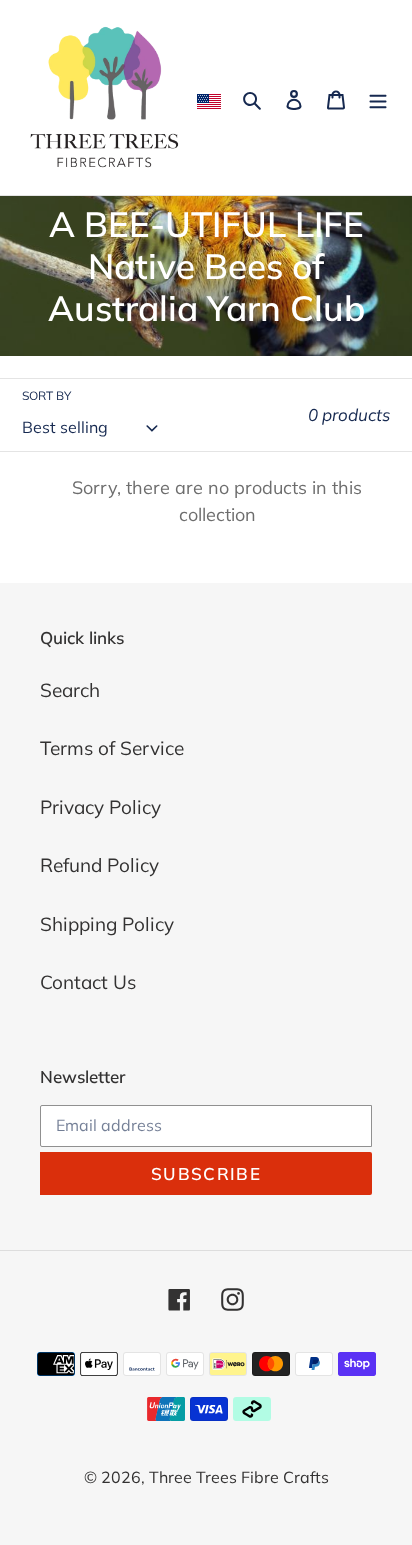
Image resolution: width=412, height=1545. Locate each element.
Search (70, 690)
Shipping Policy (107, 924)
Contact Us (88, 982)
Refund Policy (99, 865)
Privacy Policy (100, 807)
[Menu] (378, 97)
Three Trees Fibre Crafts (239, 1477)
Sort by (46, 395)
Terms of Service (112, 748)
